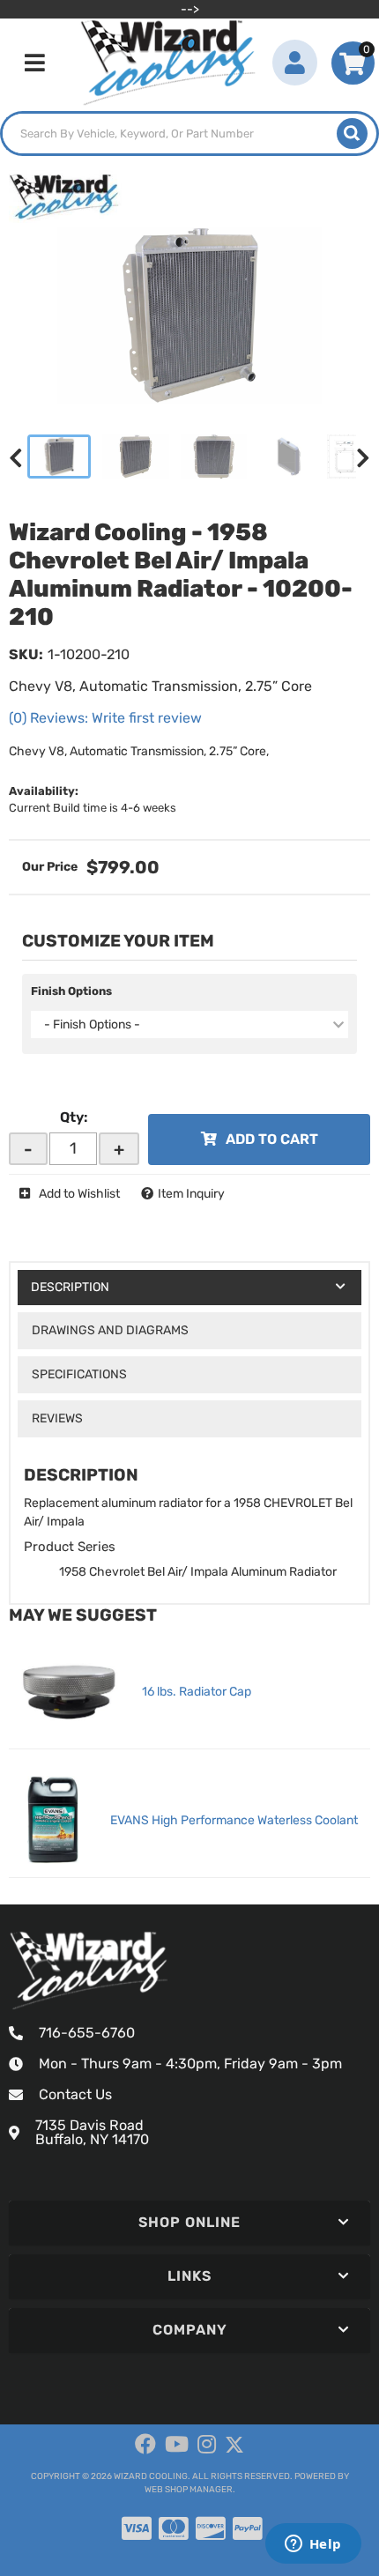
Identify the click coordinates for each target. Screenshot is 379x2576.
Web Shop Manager (189, 2490)
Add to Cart (272, 1139)
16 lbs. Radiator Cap (197, 1692)
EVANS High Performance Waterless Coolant (234, 1820)
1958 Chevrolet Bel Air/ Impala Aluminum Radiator (198, 1572)
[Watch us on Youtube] (177, 2445)
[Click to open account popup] (295, 63)
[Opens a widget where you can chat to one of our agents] (313, 2545)
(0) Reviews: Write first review (105, 718)
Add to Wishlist (79, 1194)
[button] (189, 134)
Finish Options (71, 991)
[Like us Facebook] (145, 2445)
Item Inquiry (191, 1194)
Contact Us (75, 2094)
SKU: (26, 654)
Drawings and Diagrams (110, 1330)
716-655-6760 (87, 2033)
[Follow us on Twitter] (234, 2445)
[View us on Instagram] (207, 2445)
